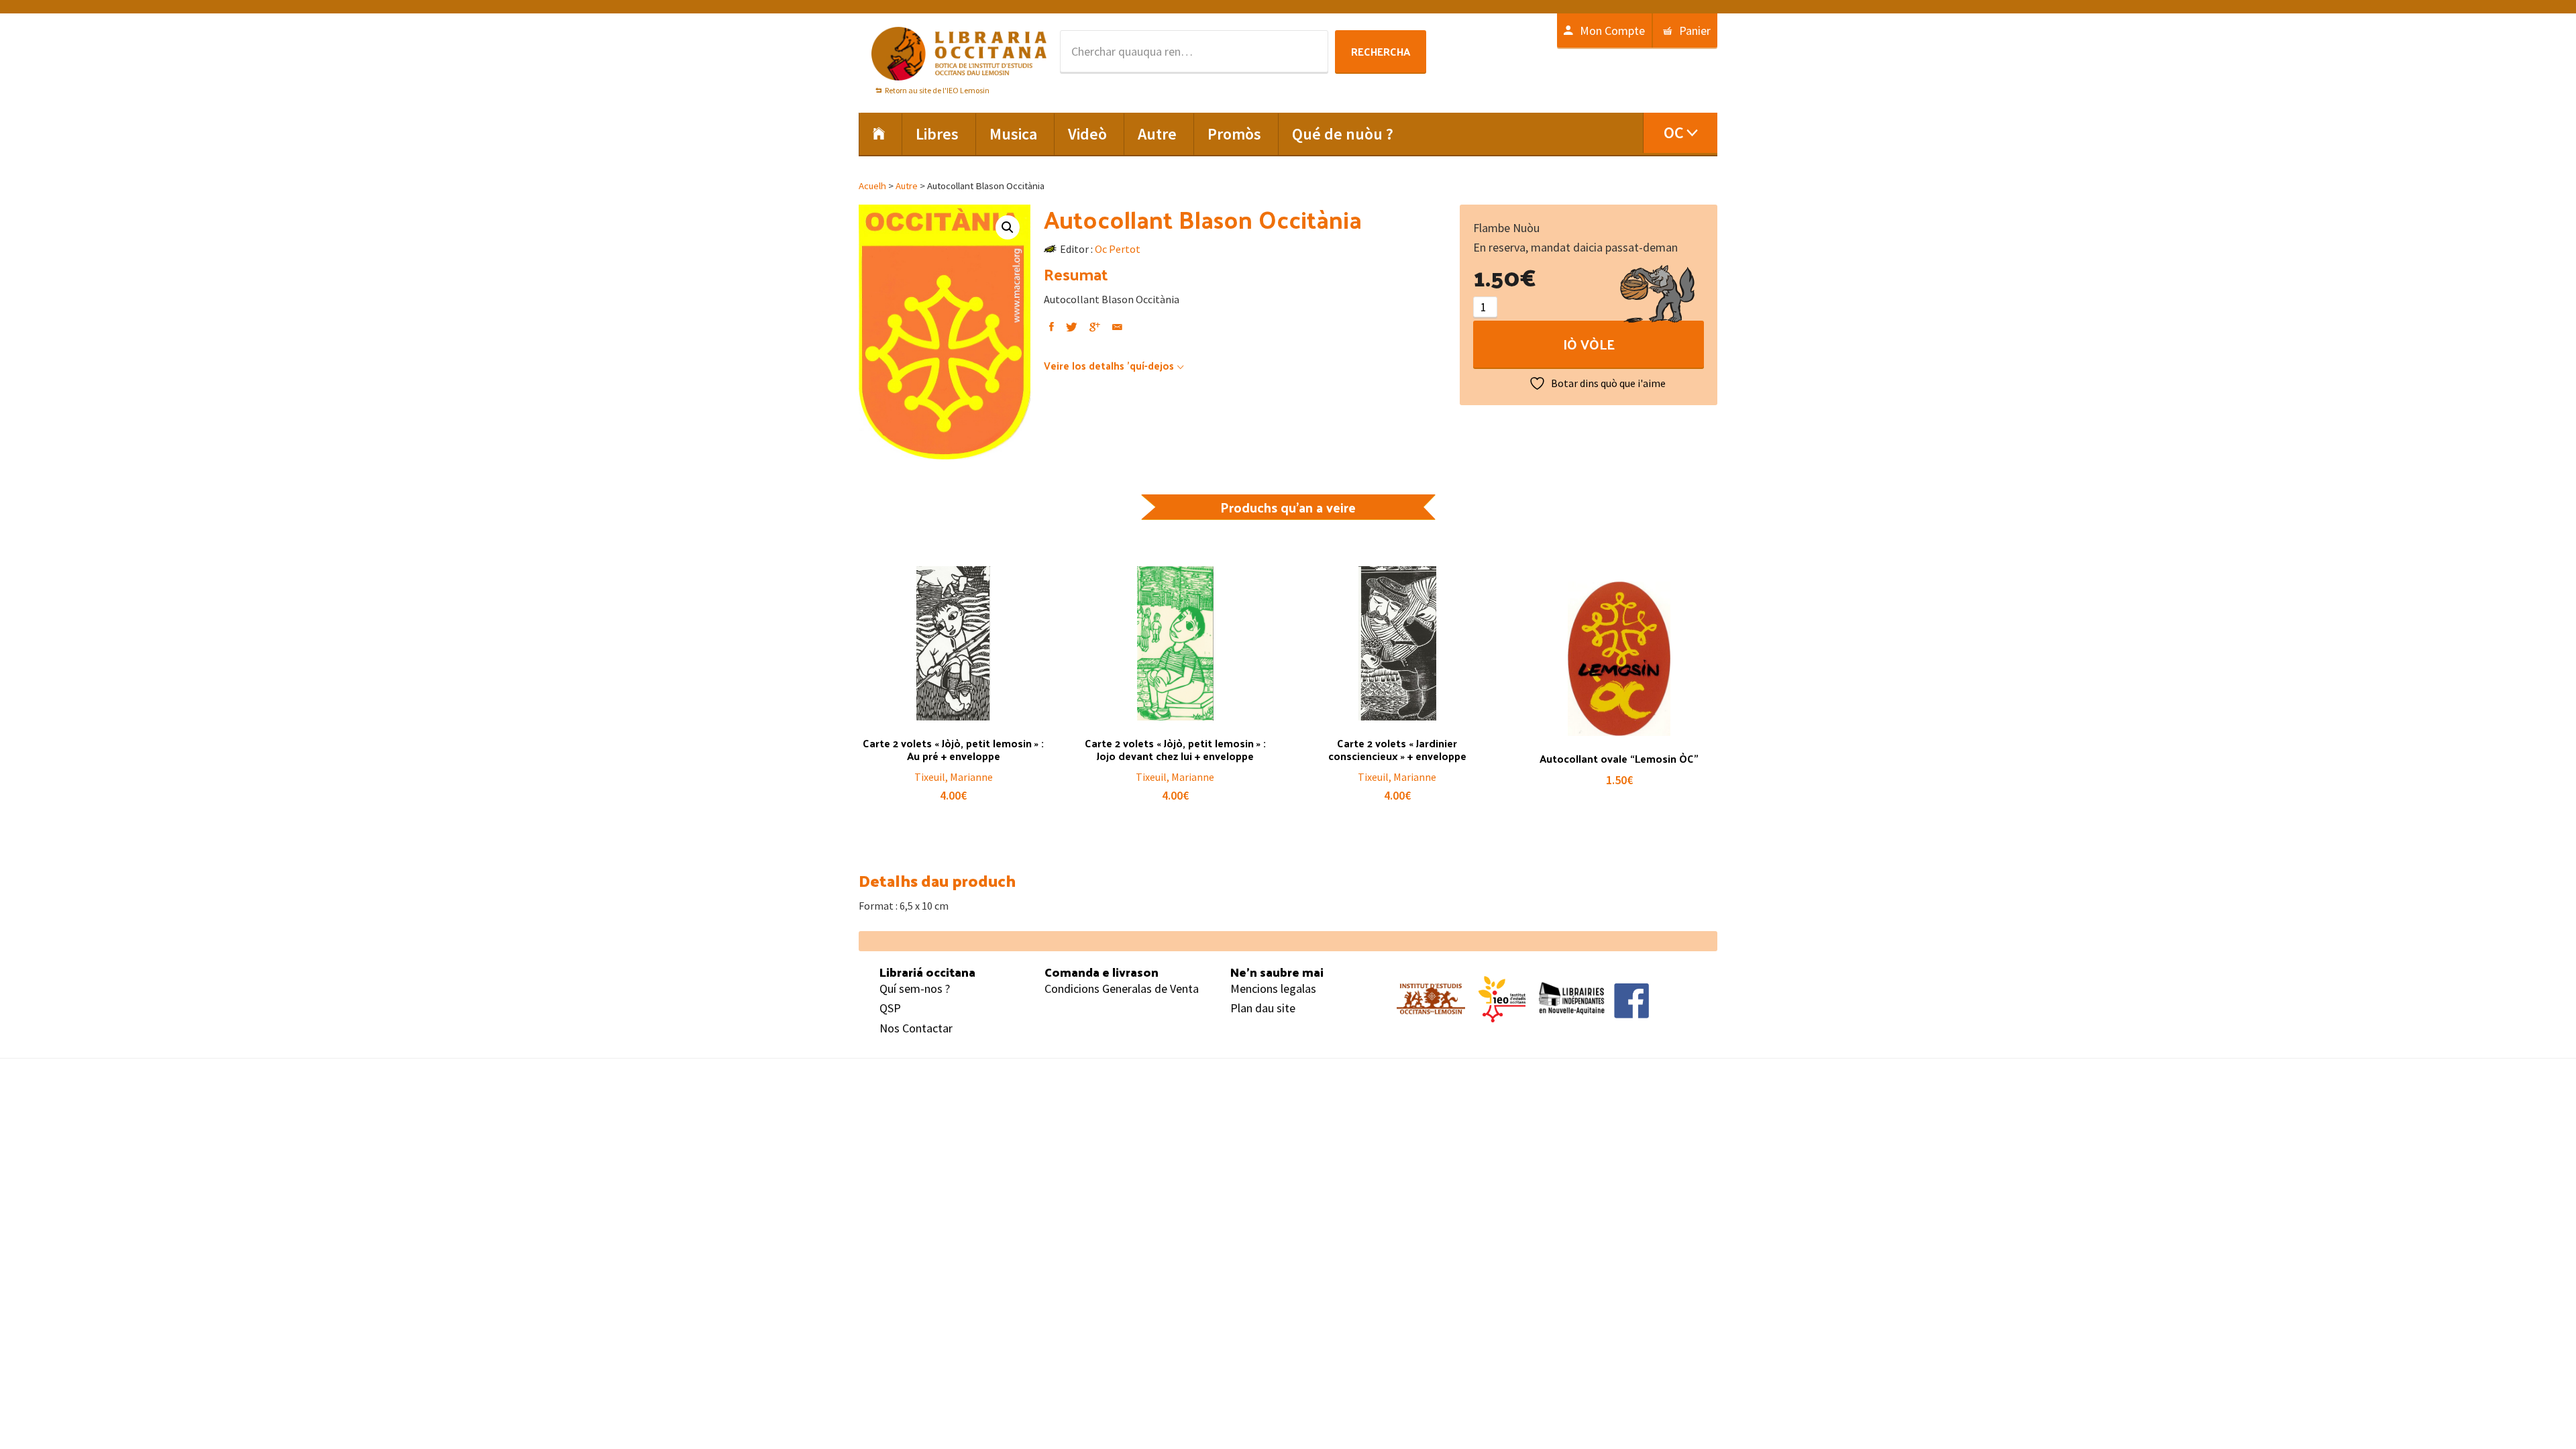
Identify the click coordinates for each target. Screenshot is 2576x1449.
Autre (907, 186)
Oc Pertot (1118, 249)
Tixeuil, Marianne (954, 777)
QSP (890, 1008)
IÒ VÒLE (1589, 344)
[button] (1008, 227)
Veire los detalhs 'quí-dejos (1109, 365)
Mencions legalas (1273, 988)
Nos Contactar (916, 1028)
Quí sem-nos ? (915, 988)
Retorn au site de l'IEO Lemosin (937, 90)
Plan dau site (1263, 1008)
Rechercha (1381, 51)
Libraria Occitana (959, 54)
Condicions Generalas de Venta (1122, 988)
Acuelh (872, 186)
